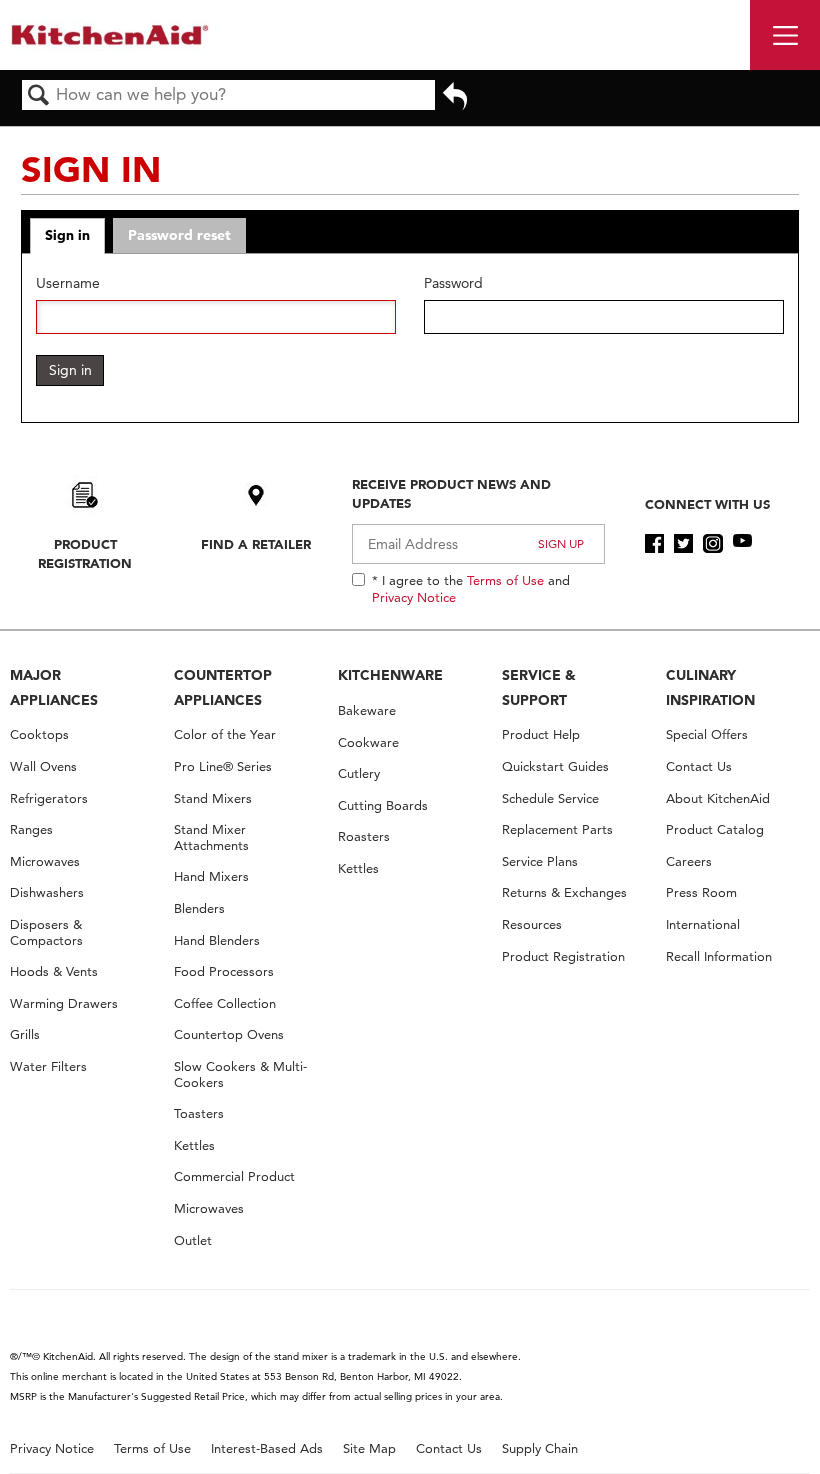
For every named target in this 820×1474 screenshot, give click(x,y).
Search (39, 96)
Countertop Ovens (229, 1034)
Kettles (194, 1145)
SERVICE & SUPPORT (539, 687)
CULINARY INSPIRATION (710, 687)
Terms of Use (505, 580)
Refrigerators (49, 798)
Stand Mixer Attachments (211, 837)
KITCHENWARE (390, 675)
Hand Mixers (211, 876)
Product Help (541, 734)
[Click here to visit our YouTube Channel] (742, 544)
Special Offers (707, 734)
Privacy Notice (414, 597)
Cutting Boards (383, 805)
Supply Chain (540, 1448)
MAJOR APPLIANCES (54, 687)
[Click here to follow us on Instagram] (712, 544)
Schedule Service (550, 798)
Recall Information (719, 956)
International (703, 924)
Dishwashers (47, 892)
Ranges (31, 829)
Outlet (193, 1240)
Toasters (199, 1113)
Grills (25, 1034)
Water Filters (48, 1066)
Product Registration (85, 553)
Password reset (179, 235)
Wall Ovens (43, 766)
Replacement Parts (557, 829)
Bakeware (367, 710)
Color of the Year (225, 734)
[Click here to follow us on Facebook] (654, 544)
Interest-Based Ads (267, 1448)
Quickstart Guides (555, 766)
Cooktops (39, 734)
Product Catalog (715, 829)
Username (68, 283)
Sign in (67, 235)
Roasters (364, 836)
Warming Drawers (64, 1003)
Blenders (199, 908)
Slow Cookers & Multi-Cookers (240, 1074)
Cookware (368, 742)
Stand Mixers (213, 798)
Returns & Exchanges (564, 892)
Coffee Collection (225, 1003)
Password (453, 283)
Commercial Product (234, 1176)
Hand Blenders (217, 940)
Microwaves (45, 861)
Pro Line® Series (223, 766)
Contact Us (699, 766)
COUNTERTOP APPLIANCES (223, 687)
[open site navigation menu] (785, 35)
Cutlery (359, 773)
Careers (689, 861)
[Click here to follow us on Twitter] (683, 544)
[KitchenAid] (110, 34)
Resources (532, 924)
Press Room (701, 892)
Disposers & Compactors (46, 932)
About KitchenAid (718, 798)
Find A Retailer (256, 544)
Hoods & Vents (54, 971)
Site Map (369, 1448)
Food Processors (224, 971)
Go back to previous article (455, 103)
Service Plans (540, 861)
